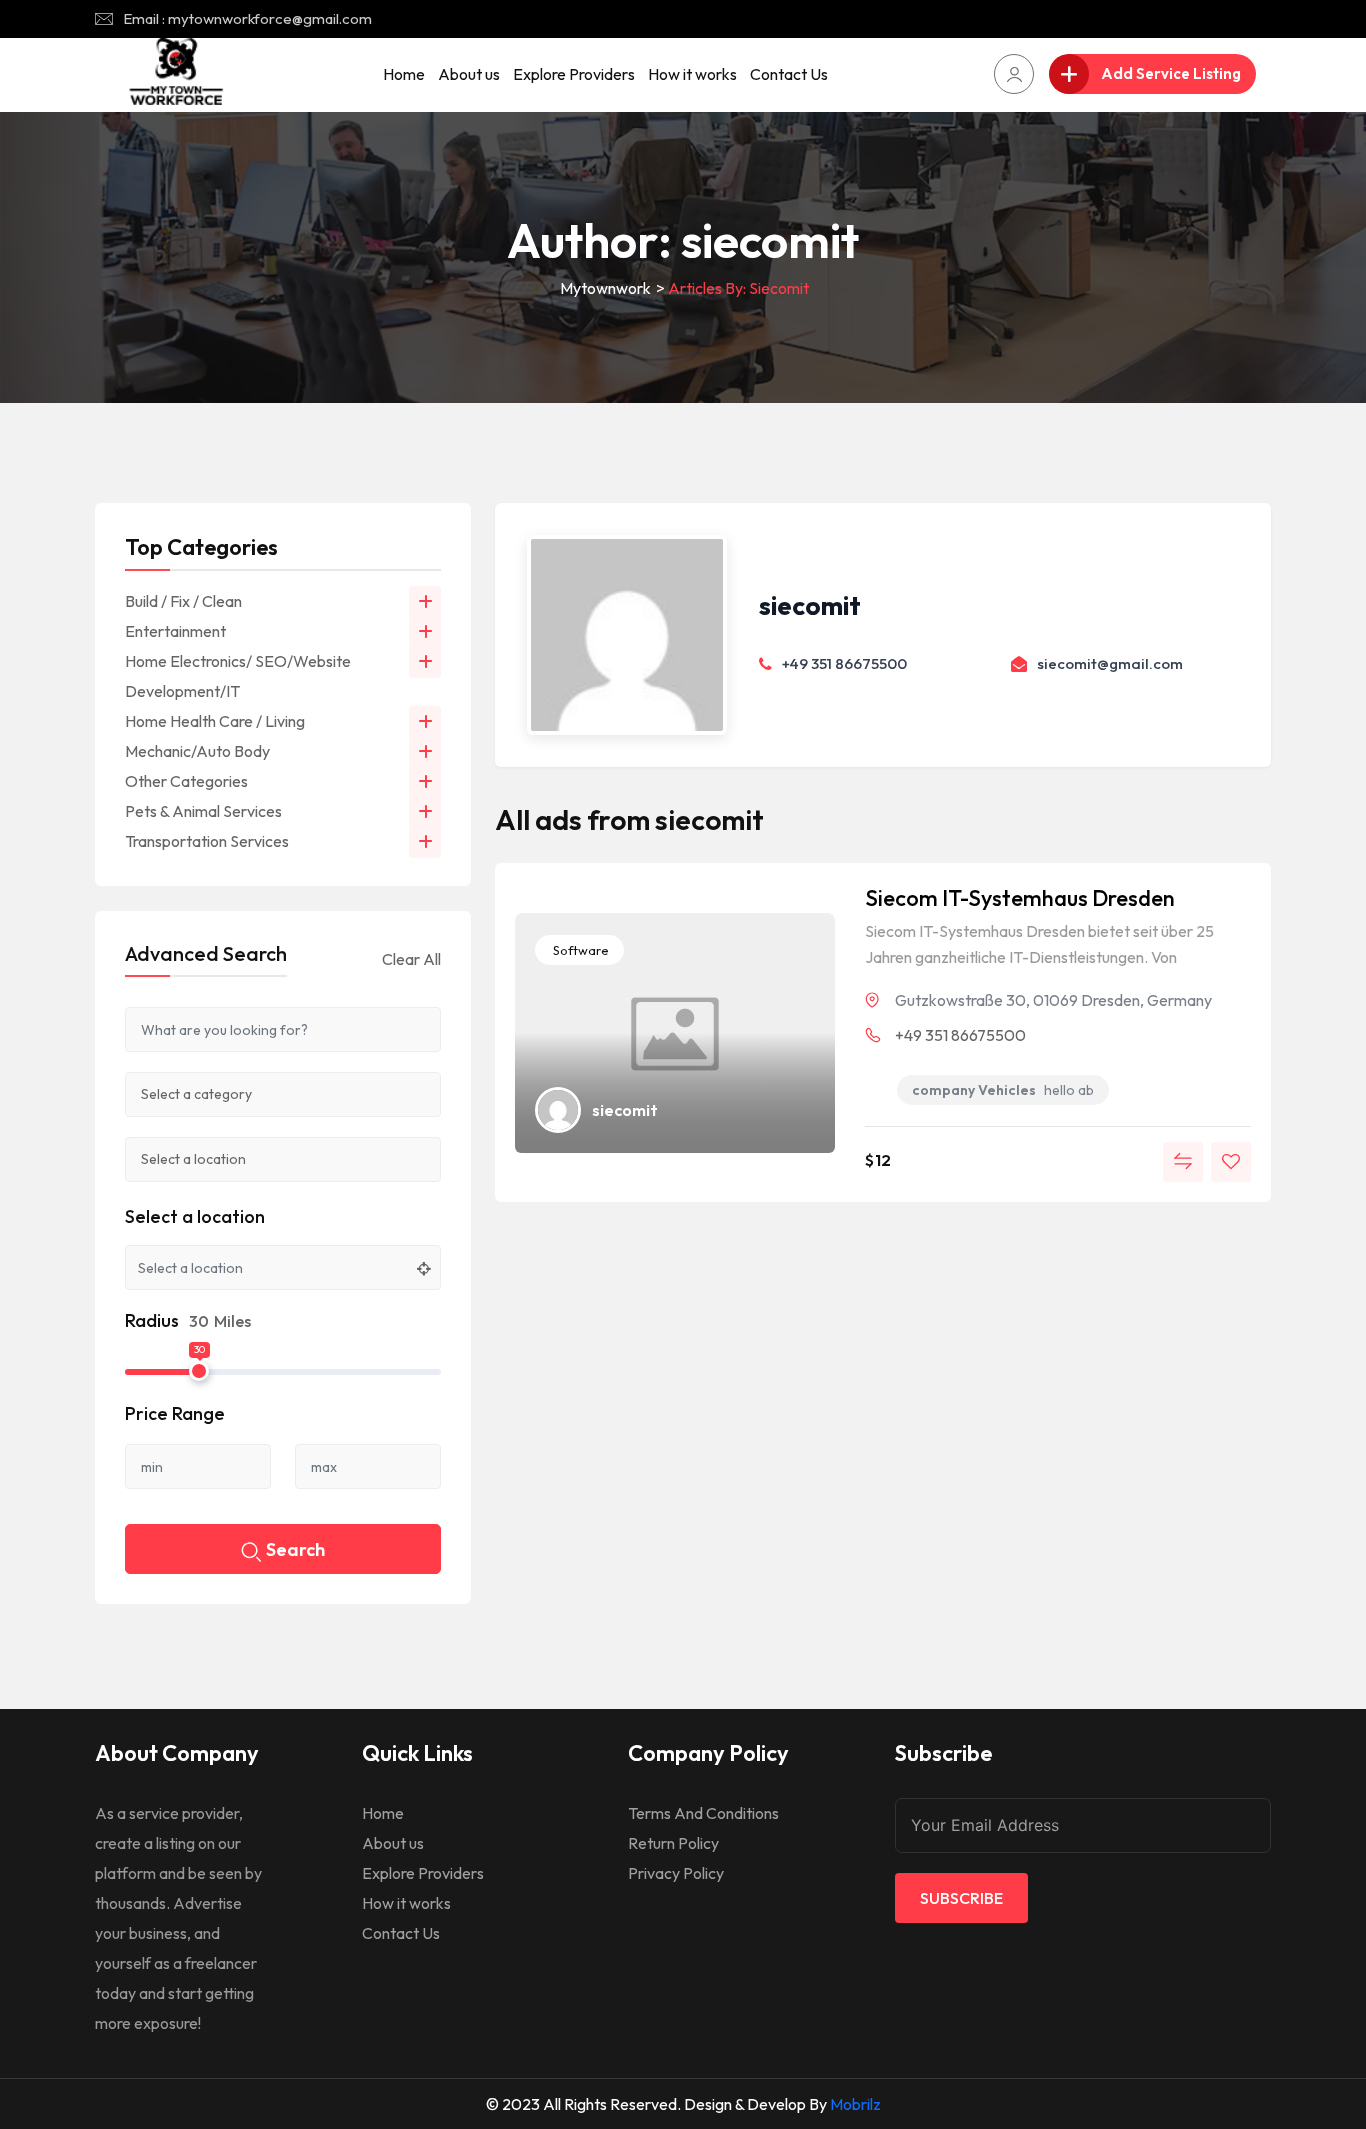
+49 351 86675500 (844, 663)
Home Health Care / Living (215, 721)
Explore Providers (574, 74)
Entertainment (175, 631)
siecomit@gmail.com (1110, 663)
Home (404, 74)
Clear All (411, 959)
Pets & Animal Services (203, 811)
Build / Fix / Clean (183, 601)
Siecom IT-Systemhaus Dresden (1020, 898)
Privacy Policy (676, 1873)
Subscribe (961, 1898)
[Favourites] (1231, 1162)
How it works (692, 74)
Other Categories (186, 781)
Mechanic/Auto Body (197, 751)
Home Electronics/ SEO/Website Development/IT (238, 676)
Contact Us (789, 74)
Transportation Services (207, 841)
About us (469, 74)
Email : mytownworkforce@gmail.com (247, 18)
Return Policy (673, 1843)
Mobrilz (855, 2104)
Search (295, 1549)
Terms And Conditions (703, 1813)
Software (579, 950)
